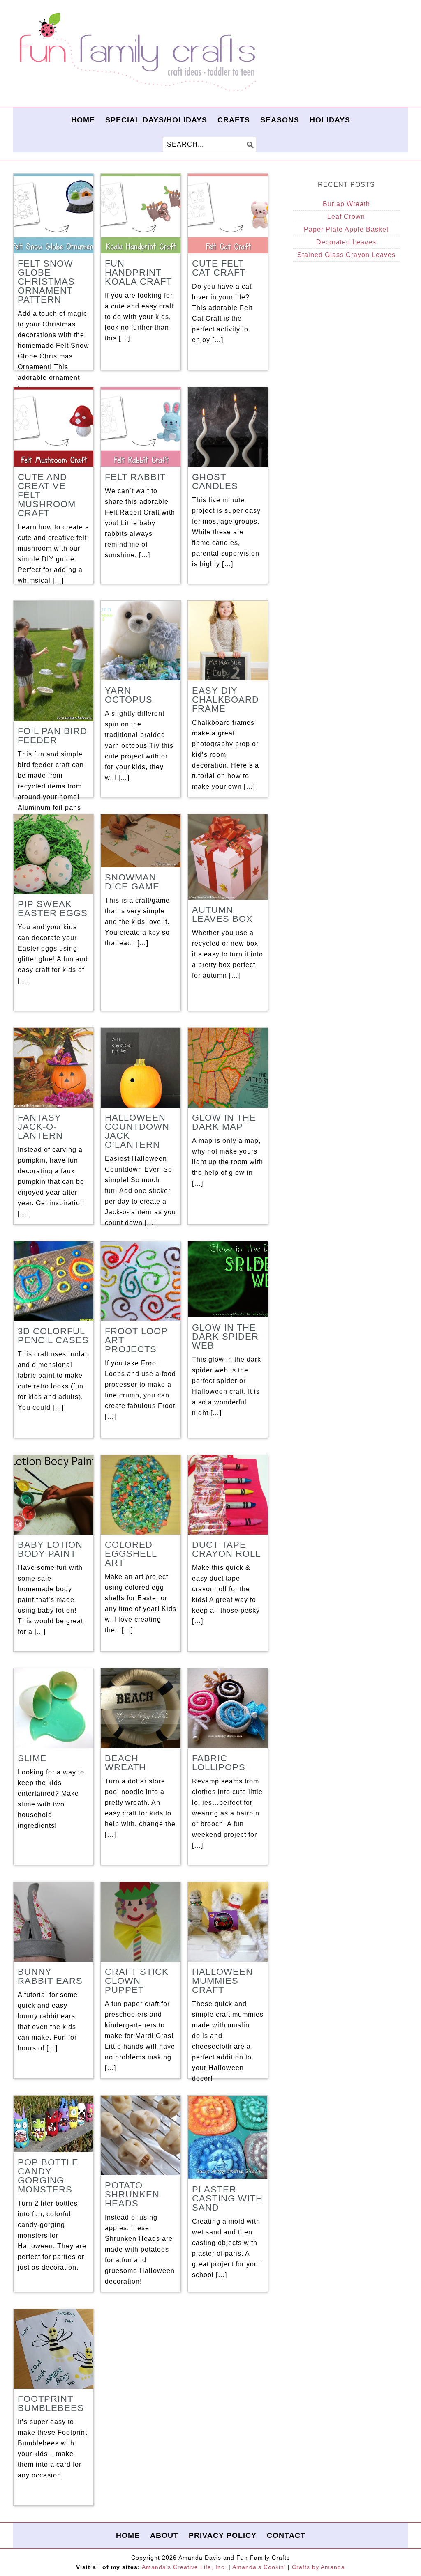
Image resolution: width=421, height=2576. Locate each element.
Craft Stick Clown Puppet (137, 1981)
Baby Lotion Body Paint (50, 1549)
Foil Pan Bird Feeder (52, 736)
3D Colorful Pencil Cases (53, 1336)
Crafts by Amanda (318, 2567)
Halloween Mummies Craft (222, 1981)
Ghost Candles (215, 481)
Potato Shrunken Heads (132, 2194)
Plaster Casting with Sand (227, 2198)
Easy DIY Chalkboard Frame (226, 700)
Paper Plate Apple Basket (346, 229)
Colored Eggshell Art (131, 1554)
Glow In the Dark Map (224, 1122)
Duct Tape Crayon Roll (226, 1549)
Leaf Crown (346, 217)
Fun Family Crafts (136, 52)
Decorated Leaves (346, 242)
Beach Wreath (125, 1763)
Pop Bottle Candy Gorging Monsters (48, 2176)
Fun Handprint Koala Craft (138, 272)
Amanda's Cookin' (259, 2567)
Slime (32, 1758)
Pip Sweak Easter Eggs (53, 909)
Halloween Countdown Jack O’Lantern (137, 1131)
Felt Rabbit (135, 477)
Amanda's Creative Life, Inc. (184, 2567)
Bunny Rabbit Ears (50, 1976)
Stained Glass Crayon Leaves (346, 255)
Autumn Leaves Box (222, 914)
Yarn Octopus (129, 695)
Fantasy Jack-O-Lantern (40, 1127)
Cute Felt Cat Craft (219, 268)
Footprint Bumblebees (51, 2403)
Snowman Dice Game (132, 882)
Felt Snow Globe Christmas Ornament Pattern (46, 281)
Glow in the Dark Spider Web (225, 1336)
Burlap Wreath (346, 204)
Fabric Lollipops (219, 1763)
